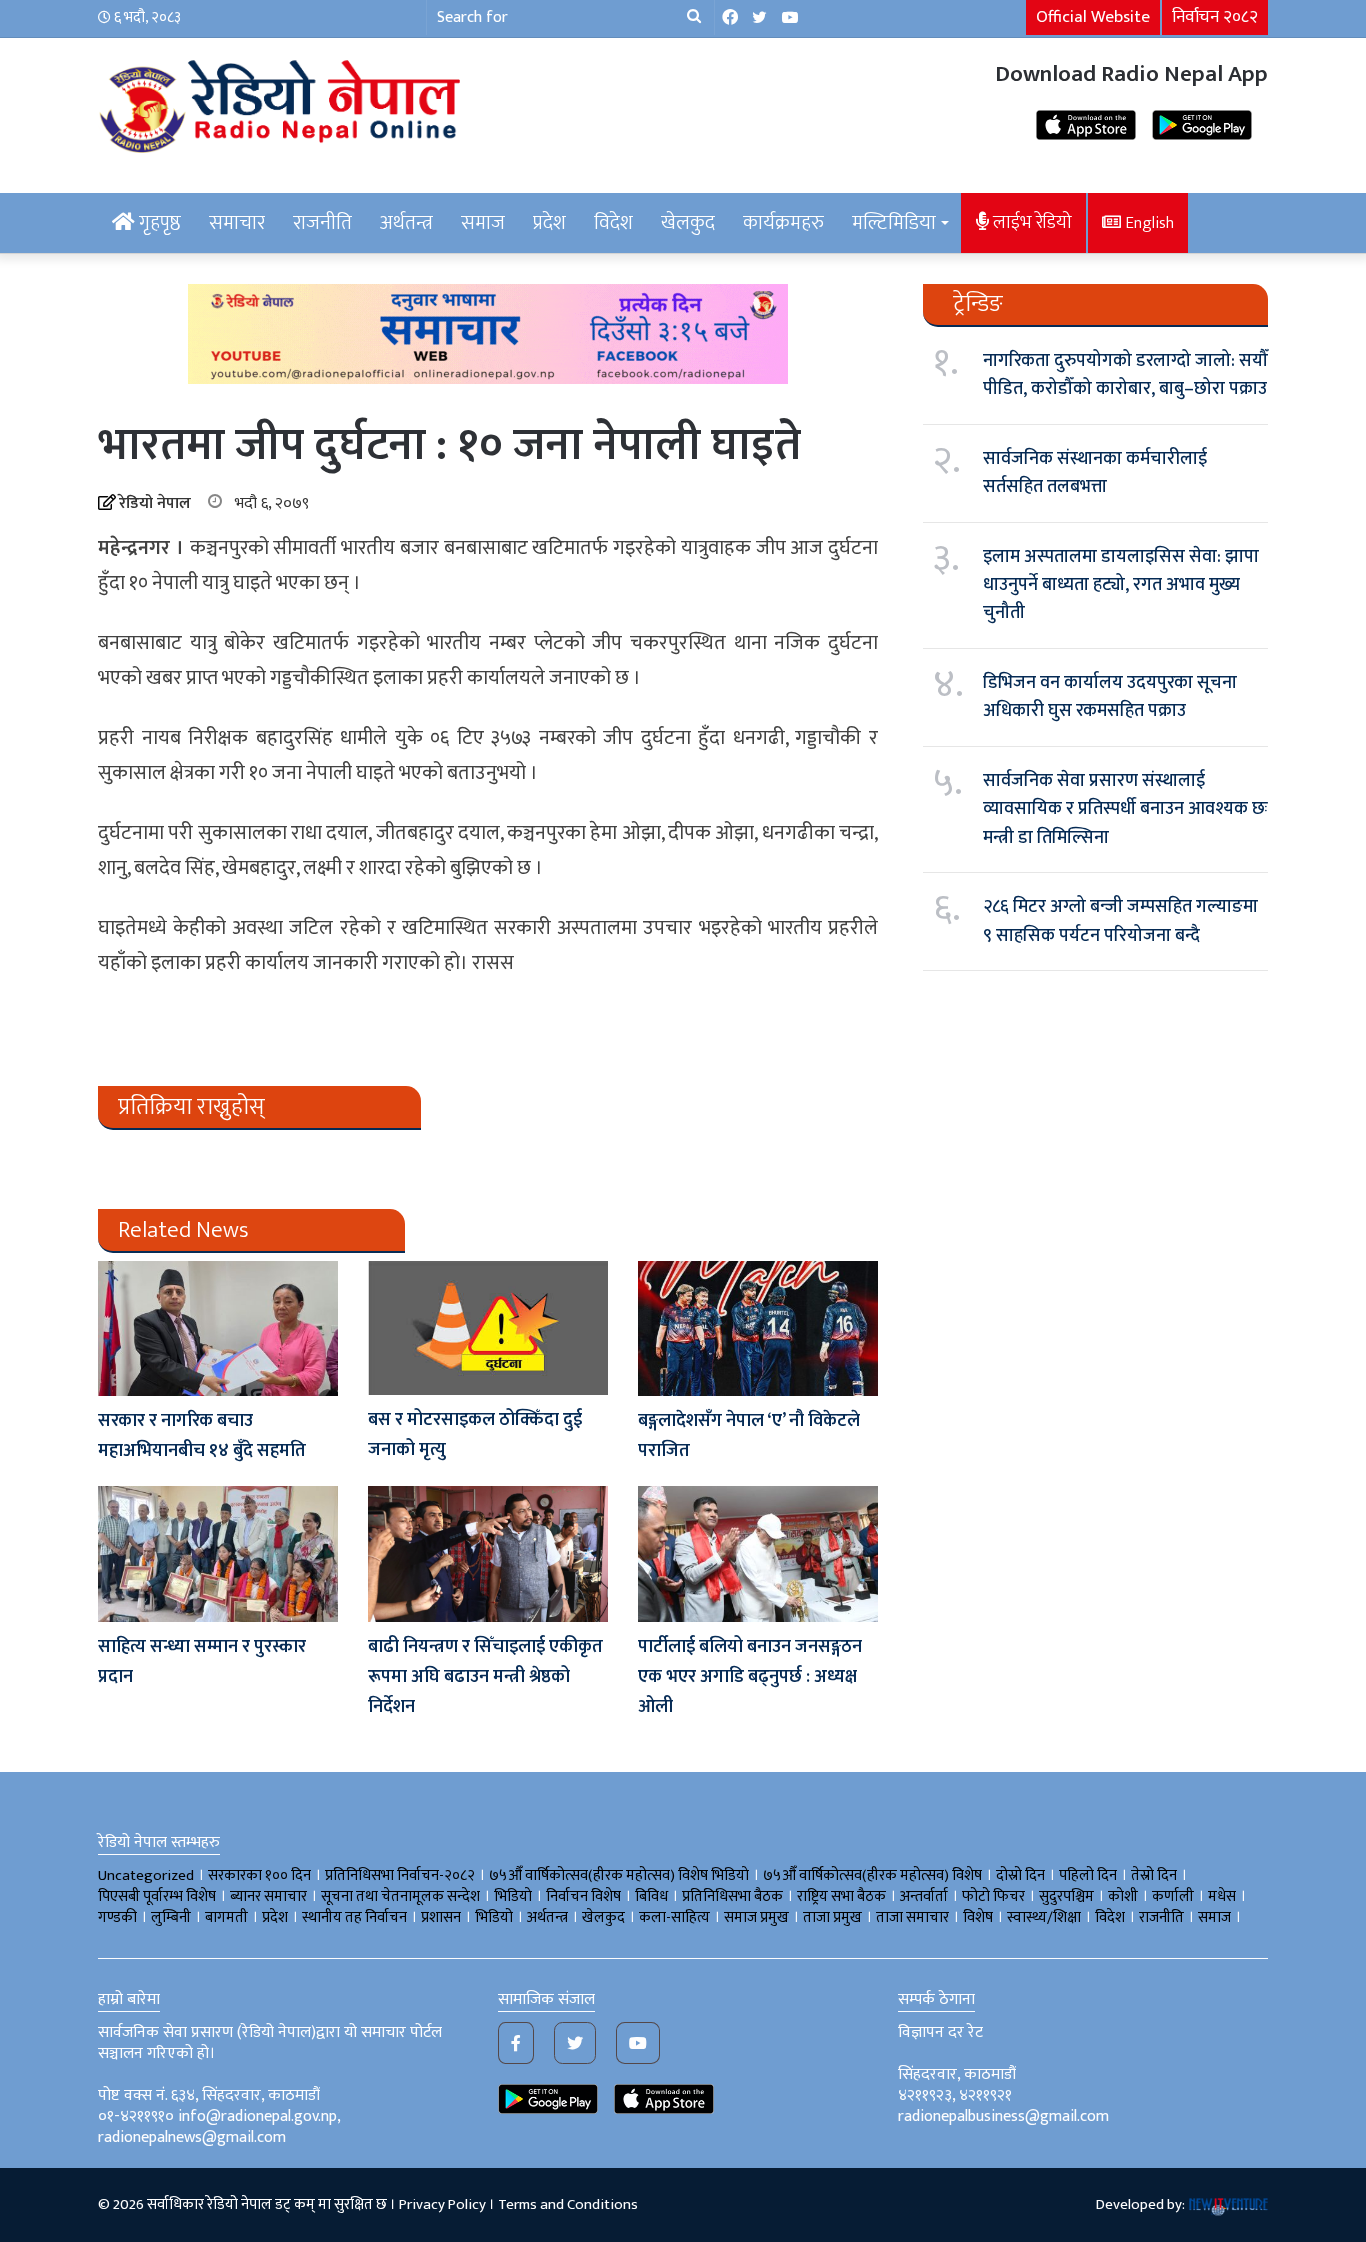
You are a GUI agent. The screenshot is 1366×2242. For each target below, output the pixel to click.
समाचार (237, 223)
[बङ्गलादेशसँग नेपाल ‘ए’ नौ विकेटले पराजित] (758, 1328)
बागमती (226, 1917)
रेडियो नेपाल (155, 503)
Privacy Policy (442, 2204)
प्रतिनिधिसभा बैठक (732, 1896)
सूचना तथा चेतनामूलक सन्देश (400, 1896)
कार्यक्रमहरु (783, 223)
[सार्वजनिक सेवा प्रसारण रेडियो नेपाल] (283, 103)
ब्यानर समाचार (268, 1896)
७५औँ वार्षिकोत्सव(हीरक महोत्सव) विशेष (872, 1875)
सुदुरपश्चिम (1066, 1896)
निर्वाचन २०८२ (1215, 17)
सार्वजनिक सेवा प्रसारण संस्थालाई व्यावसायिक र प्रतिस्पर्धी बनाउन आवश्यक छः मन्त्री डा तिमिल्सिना (1125, 809)
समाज (483, 223)
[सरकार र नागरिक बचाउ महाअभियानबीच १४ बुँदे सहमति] (218, 1328)
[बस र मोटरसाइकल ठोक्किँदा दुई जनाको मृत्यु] (488, 1328)
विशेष (978, 1917)
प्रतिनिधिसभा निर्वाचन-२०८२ (400, 1875)
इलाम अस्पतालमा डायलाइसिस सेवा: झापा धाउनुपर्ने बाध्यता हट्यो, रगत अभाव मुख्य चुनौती (1121, 585)
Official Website (1093, 17)
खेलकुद (688, 223)
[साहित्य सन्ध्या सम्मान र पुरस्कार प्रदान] (218, 1553)
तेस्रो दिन (1154, 1875)
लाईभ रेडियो (1030, 222)
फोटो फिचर (993, 1896)
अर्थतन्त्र (406, 223)
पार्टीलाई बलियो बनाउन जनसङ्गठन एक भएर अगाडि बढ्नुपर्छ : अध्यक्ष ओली (750, 1677)
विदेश (613, 223)
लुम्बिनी (171, 1917)
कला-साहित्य (674, 1917)
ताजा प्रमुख (832, 1917)
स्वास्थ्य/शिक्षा (1044, 1917)
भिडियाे (513, 1896)
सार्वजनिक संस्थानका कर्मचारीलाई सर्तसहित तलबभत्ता (1095, 473)
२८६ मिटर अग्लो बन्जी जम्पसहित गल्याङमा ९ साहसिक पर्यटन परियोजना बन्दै (1120, 921)
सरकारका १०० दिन (259, 1875)
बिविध (651, 1896)
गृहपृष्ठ (158, 223)
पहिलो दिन (1088, 1875)
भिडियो (494, 1917)
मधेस (1222, 1896)
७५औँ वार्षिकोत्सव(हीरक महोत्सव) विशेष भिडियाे (619, 1875)
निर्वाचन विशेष (583, 1896)
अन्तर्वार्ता (924, 1896)
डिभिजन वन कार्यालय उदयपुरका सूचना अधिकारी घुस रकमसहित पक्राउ (1110, 697)
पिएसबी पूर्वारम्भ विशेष (157, 1896)
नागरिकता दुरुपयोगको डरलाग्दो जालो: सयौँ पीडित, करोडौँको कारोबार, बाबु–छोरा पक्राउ (1125, 375)
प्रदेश (549, 223)
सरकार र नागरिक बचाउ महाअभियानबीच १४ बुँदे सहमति (202, 1436)
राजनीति (322, 223)
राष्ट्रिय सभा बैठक (841, 1896)
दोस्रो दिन (1020, 1875)
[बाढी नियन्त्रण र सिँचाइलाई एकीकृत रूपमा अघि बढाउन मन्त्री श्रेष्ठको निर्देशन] (488, 1553)
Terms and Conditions (568, 2204)
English (1147, 223)
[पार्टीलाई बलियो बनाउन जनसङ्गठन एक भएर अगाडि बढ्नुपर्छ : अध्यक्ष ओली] (758, 1553)
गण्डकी (117, 1917)
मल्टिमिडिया (894, 223)
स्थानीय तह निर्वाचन (354, 1917)
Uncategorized (146, 1875)
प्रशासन (441, 1917)
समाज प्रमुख (756, 1917)
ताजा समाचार (912, 1917)
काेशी (1123, 1896)
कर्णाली (1173, 1896)
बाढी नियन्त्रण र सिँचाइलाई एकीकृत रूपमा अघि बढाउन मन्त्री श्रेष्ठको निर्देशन (485, 1677)
